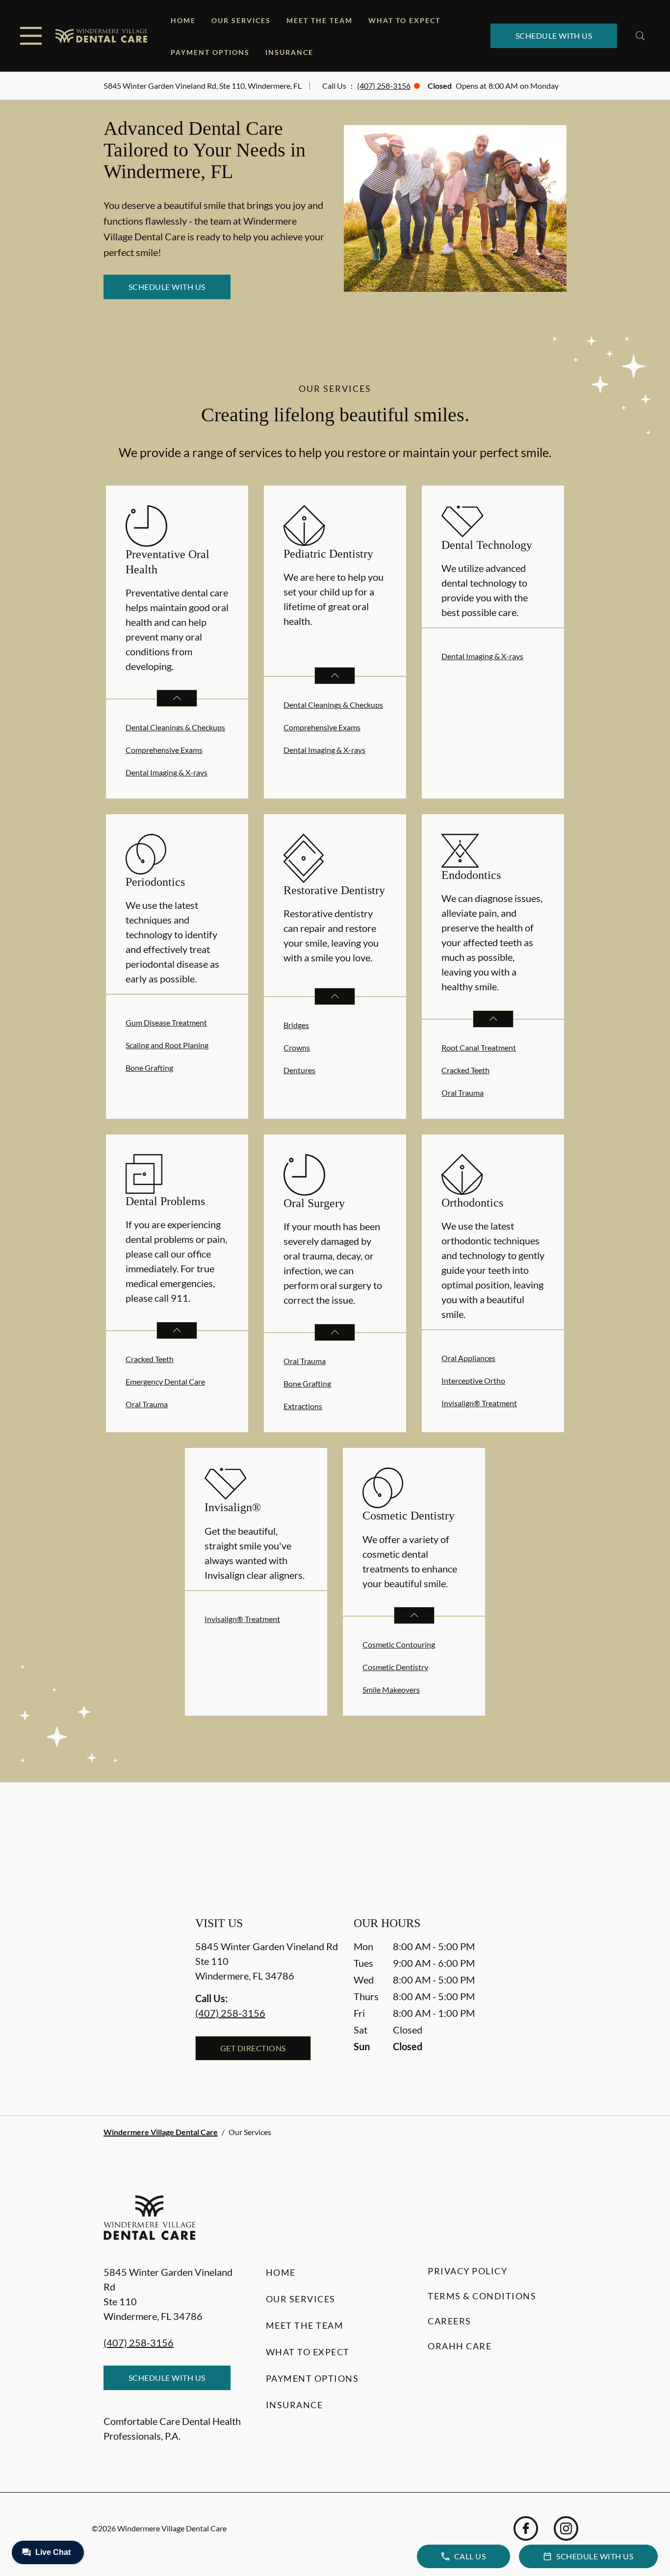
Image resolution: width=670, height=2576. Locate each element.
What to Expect (404, 20)
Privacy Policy (467, 2271)
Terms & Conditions (482, 2296)
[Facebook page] (526, 2528)
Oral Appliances (468, 1358)
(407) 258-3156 (384, 86)
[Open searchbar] (640, 36)
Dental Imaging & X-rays (167, 772)
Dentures (299, 1070)
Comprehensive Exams (164, 750)
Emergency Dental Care (165, 1381)
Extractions (303, 1406)
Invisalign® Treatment (479, 1403)
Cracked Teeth (465, 1070)
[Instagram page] (566, 2528)
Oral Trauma (463, 1093)
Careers (450, 2321)
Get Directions (253, 2048)
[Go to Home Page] (101, 36)
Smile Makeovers (391, 1689)
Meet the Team (320, 20)
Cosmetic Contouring (399, 1644)
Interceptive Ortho (473, 1380)
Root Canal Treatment (479, 1047)
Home (183, 20)
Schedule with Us (554, 36)
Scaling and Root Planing (167, 1045)
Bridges (296, 1025)
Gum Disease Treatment (166, 1022)
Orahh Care (460, 2346)
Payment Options (210, 52)
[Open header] (31, 36)
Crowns (297, 1047)
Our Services (241, 20)
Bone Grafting (149, 1068)
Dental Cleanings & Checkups (175, 727)
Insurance (289, 52)
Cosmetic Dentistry (395, 1667)
